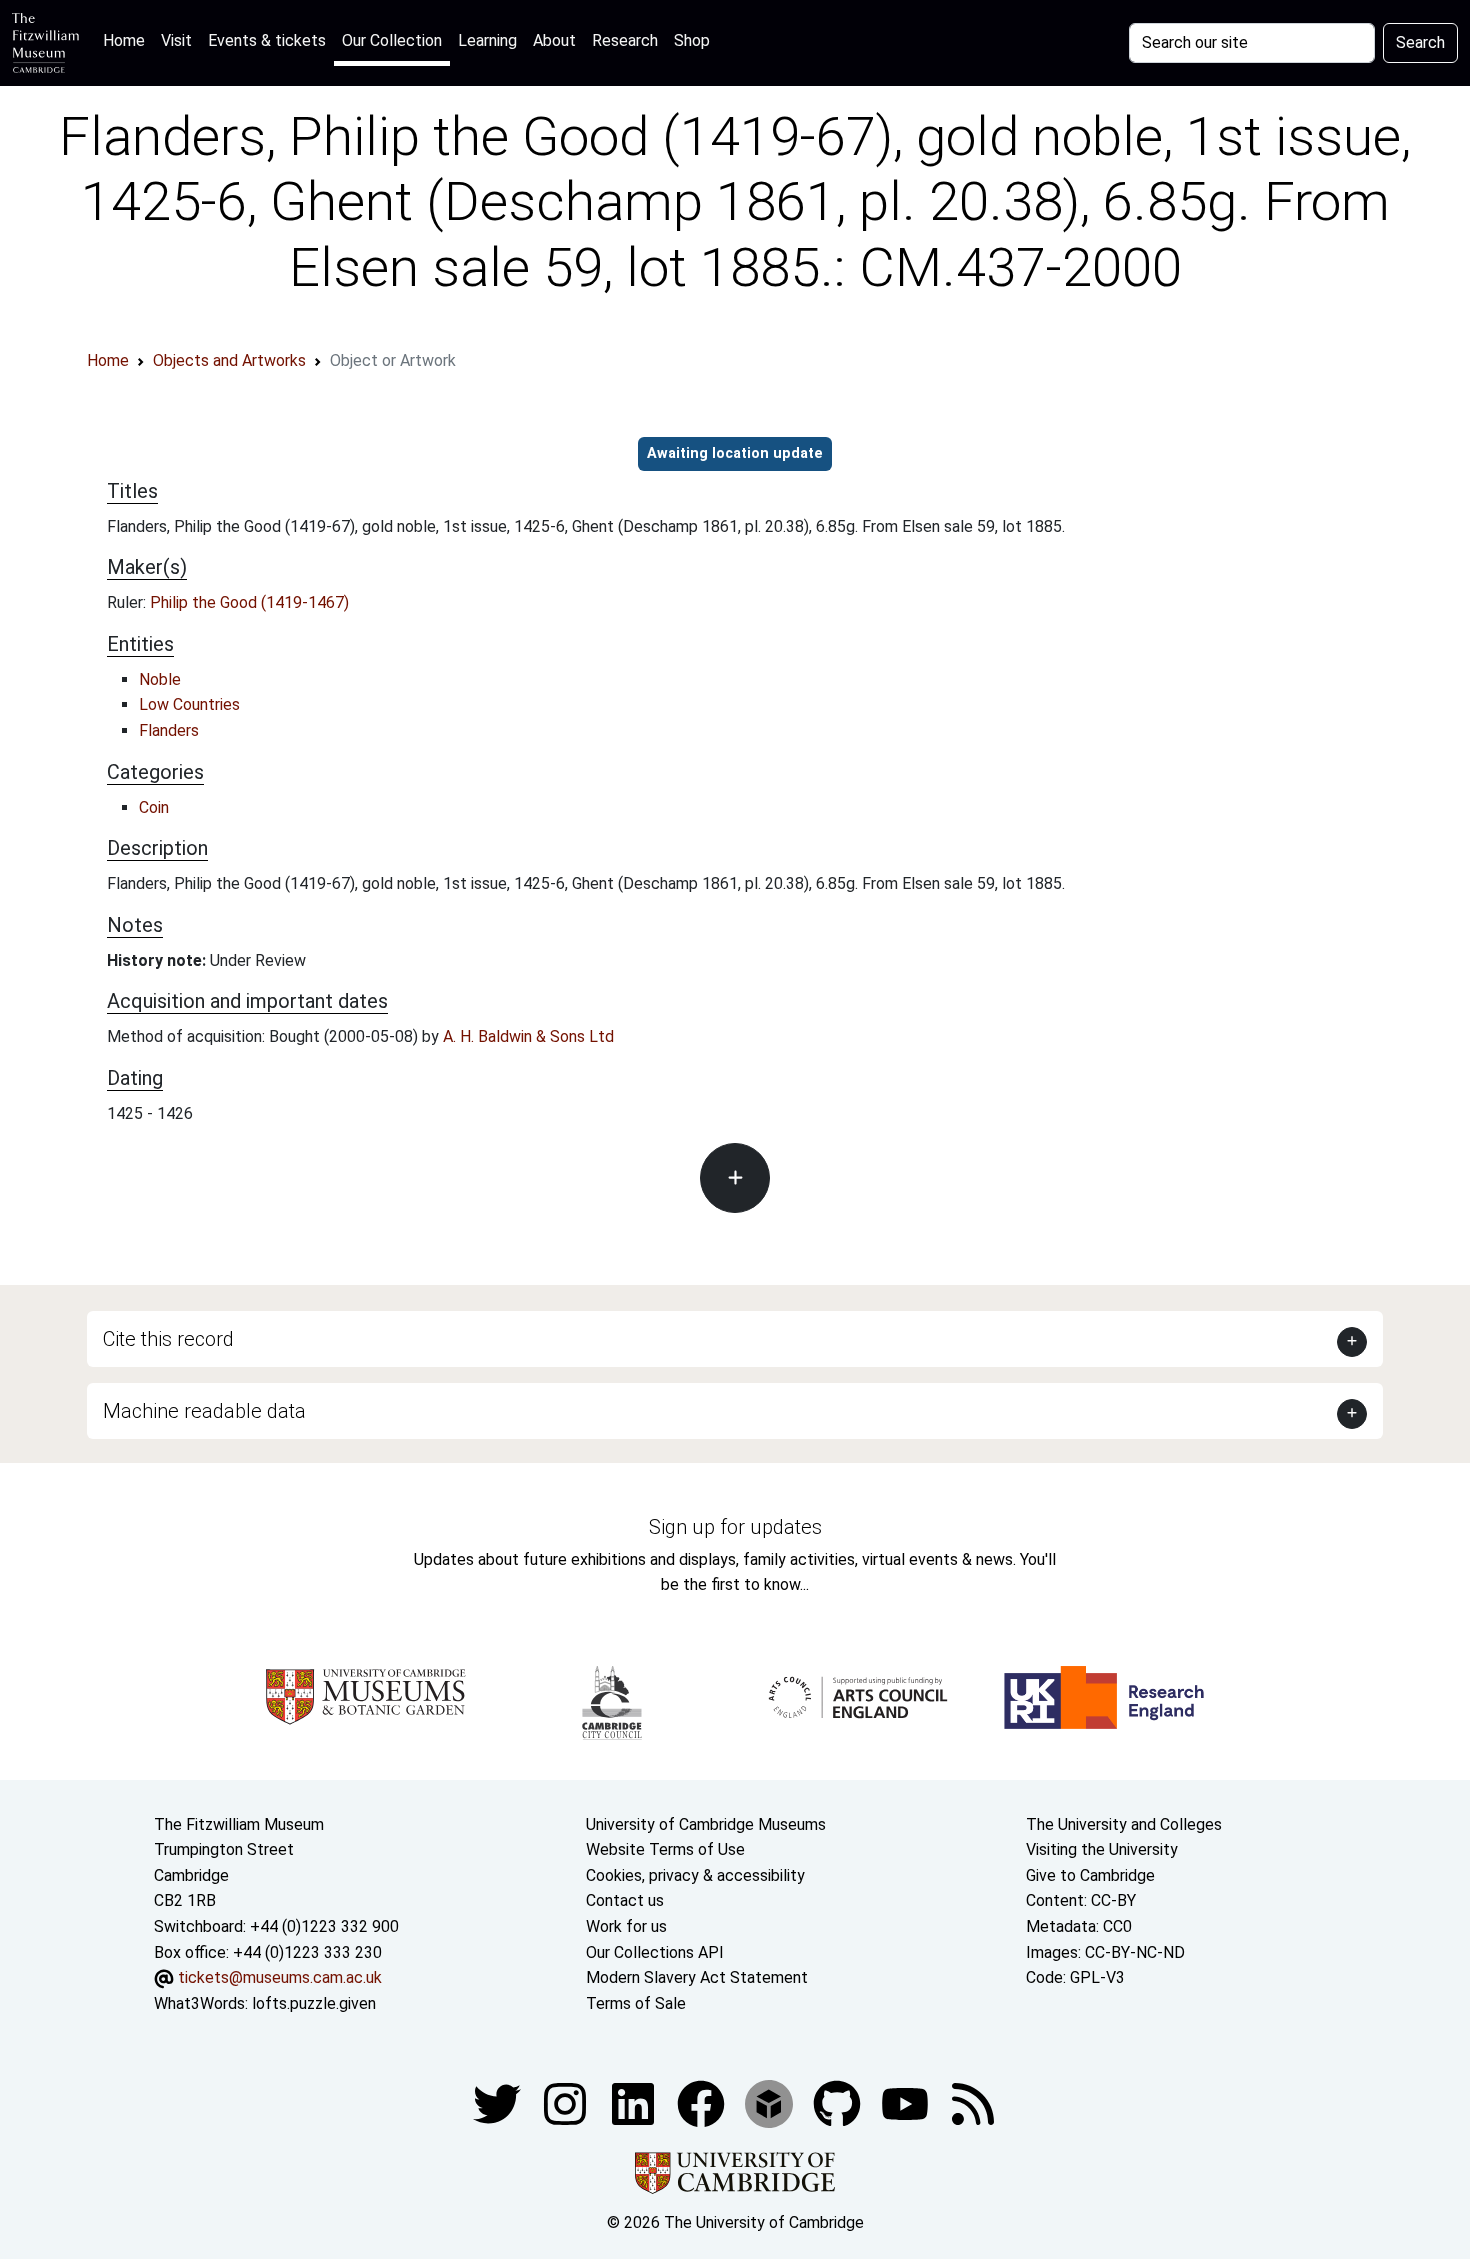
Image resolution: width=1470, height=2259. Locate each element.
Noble (160, 679)
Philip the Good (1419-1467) (249, 602)
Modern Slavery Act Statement (697, 1977)
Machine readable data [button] (204, 1411)
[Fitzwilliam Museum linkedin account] (703, 2103)
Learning (487, 40)
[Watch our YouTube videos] (907, 2103)
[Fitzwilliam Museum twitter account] (499, 2103)
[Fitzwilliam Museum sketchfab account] (771, 2103)
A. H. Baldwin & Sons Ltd (528, 1036)
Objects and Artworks (229, 360)
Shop (692, 40)
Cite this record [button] (168, 1339)
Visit (176, 40)
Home (128, 40)
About (554, 40)
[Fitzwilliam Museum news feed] (973, 2103)
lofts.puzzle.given (314, 2003)
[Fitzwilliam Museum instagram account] (567, 2103)
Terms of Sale (636, 2003)
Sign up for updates (735, 1527)
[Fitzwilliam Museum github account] (839, 2103)
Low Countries (189, 704)
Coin (154, 807)
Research (625, 40)
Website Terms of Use (665, 1849)
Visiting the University (1102, 1849)
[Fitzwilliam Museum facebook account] (635, 2103)
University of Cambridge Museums (706, 1824)
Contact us (625, 1900)
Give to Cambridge (1090, 1875)
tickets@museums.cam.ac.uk (280, 1977)
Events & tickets (267, 40)
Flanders (169, 730)
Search (1420, 42)
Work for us (626, 1926)
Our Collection (392, 40)
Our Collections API (655, 1952)
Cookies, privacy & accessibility (695, 1875)
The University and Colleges (1124, 1824)
